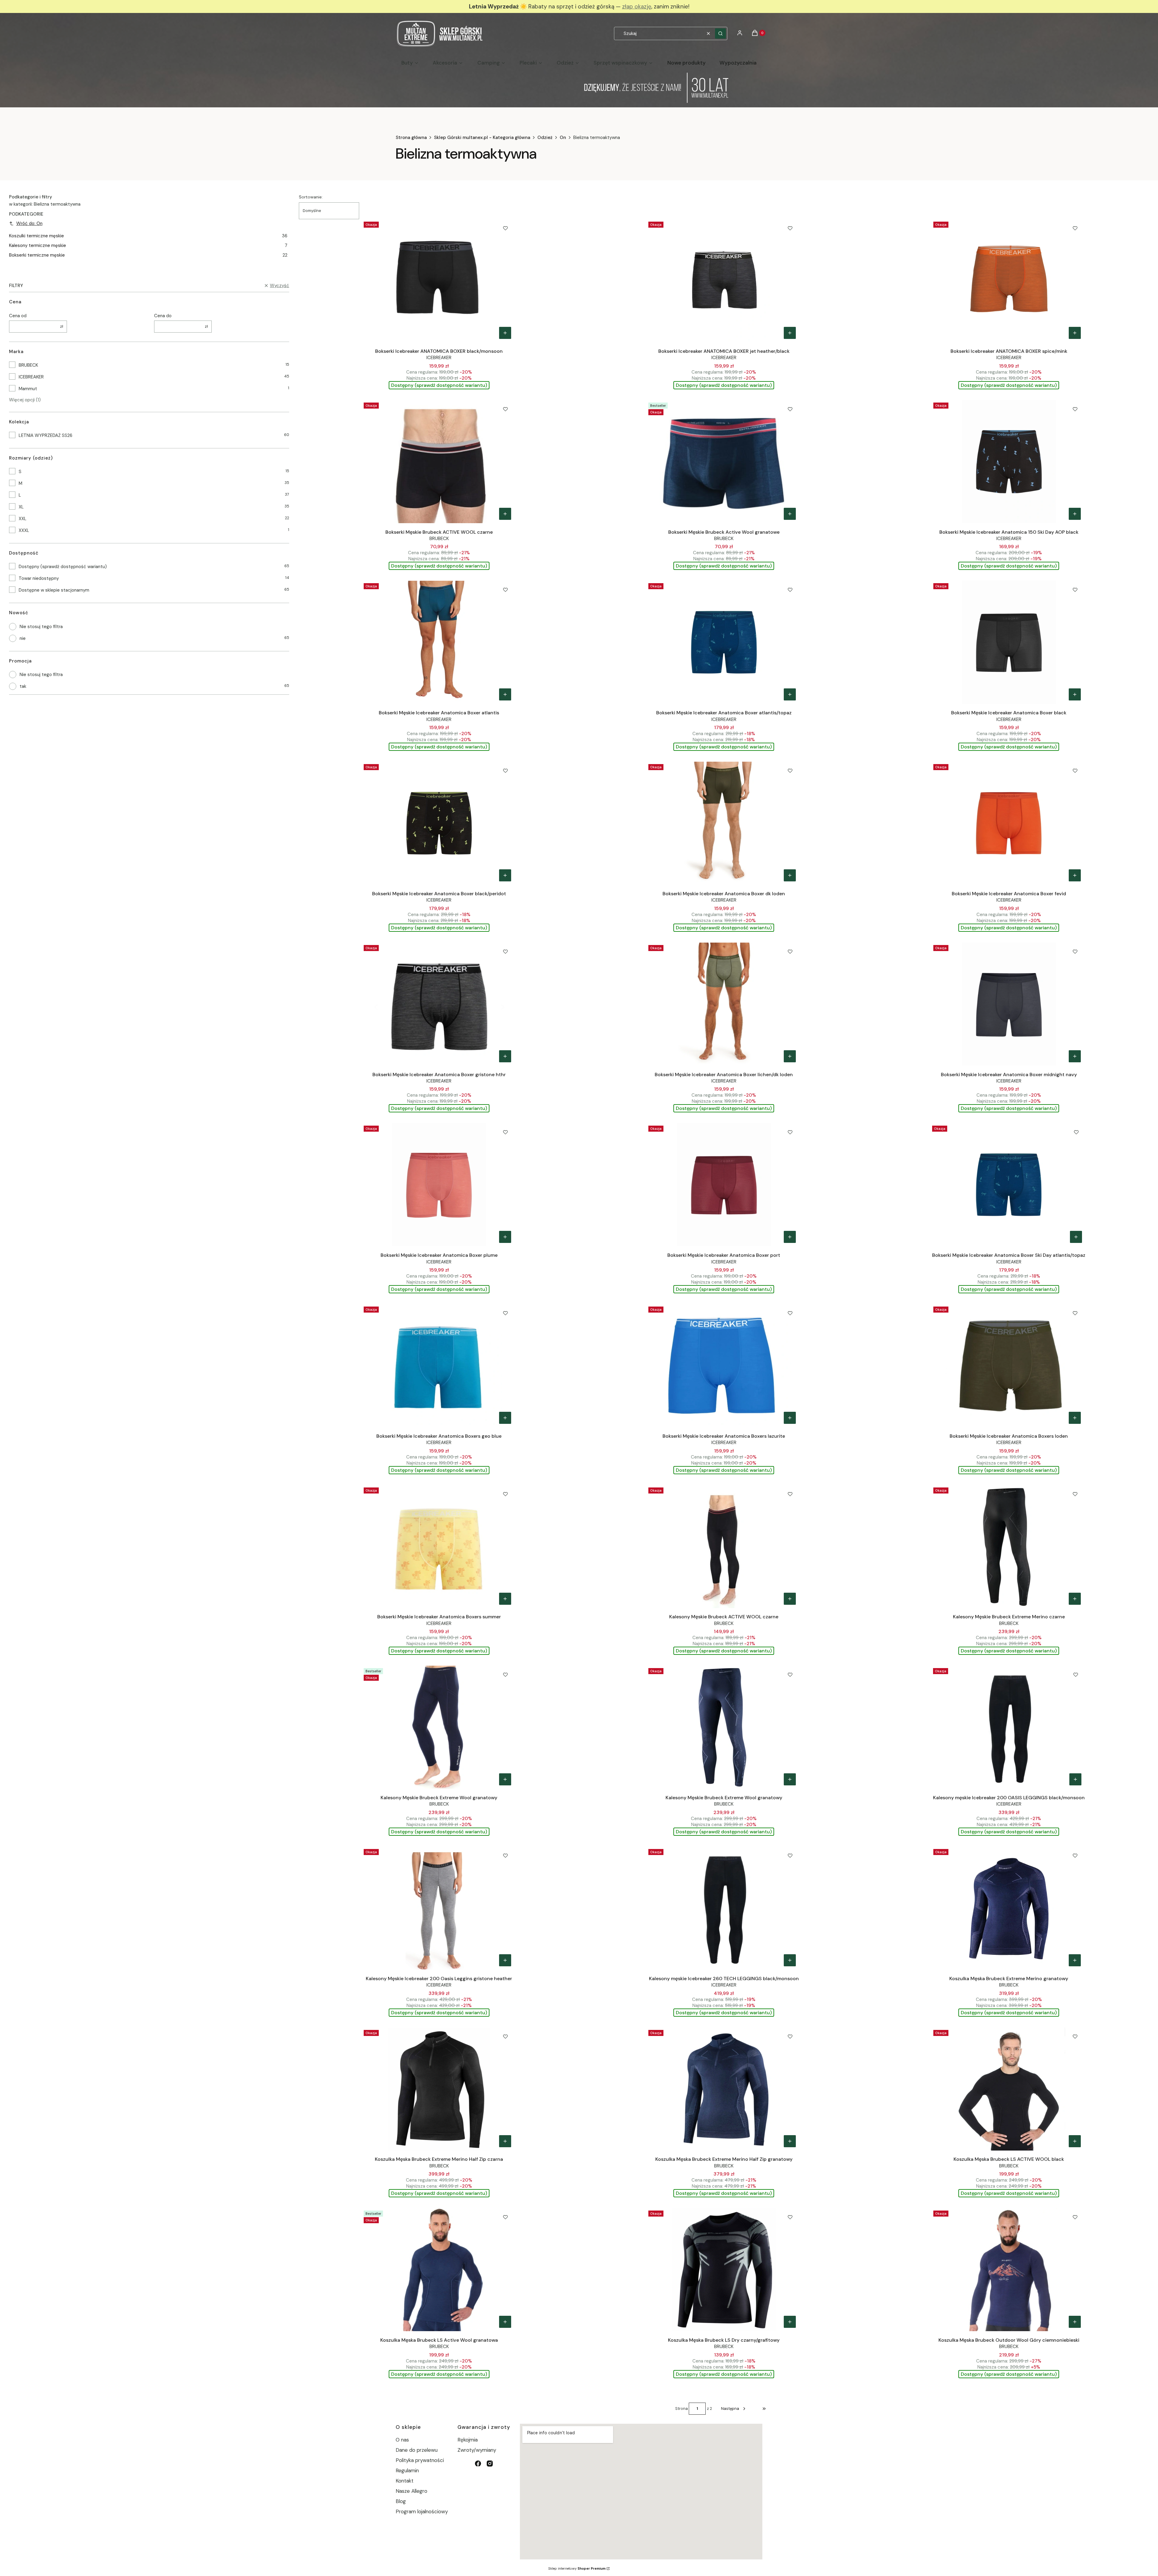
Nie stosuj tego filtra (41, 627)
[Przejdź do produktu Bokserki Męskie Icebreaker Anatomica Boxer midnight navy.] (1009, 1004)
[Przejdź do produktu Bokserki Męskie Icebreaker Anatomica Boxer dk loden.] (724, 823)
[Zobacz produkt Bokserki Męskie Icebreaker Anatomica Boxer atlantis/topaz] (790, 694)
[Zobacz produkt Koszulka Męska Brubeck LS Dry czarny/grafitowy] (790, 2322)
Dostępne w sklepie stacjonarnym (54, 590)
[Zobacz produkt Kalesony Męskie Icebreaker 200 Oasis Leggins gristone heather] (505, 1960)
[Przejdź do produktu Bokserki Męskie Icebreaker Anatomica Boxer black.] (1009, 642)
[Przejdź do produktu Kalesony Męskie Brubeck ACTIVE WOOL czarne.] (724, 1547)
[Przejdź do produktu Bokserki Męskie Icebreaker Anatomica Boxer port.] (724, 1185)
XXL (23, 519)
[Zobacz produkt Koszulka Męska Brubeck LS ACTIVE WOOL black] (1075, 2141)
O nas (402, 2440)
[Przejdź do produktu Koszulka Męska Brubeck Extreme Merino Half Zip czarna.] (439, 2089)
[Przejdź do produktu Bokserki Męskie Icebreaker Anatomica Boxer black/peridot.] (439, 823)
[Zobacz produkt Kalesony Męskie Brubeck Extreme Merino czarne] (1075, 1599)
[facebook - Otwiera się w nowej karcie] (478, 2464)
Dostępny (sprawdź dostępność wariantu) (63, 567)
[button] (720, 33)
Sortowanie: (311, 197)
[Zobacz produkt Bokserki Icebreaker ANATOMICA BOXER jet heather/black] (790, 333)
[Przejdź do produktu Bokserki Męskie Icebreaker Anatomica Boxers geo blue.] (439, 1366)
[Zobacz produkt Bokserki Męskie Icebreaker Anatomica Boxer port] (790, 1237)
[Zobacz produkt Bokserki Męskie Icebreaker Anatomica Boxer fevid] (1075, 875)
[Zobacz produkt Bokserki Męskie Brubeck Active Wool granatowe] (790, 514)
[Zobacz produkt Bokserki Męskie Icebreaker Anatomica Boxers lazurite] (790, 1418)
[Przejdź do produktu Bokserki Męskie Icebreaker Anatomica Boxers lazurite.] (724, 1366)
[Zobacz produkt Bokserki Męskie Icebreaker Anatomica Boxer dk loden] (790, 875)
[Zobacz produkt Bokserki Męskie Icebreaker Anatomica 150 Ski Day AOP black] (1075, 514)
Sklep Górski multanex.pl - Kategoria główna (482, 137)
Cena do (163, 316)
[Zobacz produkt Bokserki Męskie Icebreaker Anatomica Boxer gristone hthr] (505, 1056)
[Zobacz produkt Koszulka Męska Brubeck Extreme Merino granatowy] (1075, 1960)
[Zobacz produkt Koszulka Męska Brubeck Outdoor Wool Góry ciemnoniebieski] (1075, 2322)
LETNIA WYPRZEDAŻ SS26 (46, 435)
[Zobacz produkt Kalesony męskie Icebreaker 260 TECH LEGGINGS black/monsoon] (790, 1960)
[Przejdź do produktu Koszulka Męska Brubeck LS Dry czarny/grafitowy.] (724, 2270)
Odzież (545, 137)
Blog (401, 2501)
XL (21, 507)
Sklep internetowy (577, 2568)
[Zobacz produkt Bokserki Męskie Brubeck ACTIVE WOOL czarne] (505, 514)
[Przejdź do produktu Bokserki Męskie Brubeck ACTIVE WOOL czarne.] (439, 462)
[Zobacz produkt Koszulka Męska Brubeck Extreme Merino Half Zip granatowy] (790, 2141)
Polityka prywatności (420, 2460)
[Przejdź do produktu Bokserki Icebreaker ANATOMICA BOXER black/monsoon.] (439, 281)
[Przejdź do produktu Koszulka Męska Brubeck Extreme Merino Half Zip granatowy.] (724, 2089)
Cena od (18, 316)
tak (23, 686)
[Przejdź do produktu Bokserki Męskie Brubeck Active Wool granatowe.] (724, 462)
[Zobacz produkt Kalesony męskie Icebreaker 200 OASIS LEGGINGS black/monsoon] (1075, 1779)
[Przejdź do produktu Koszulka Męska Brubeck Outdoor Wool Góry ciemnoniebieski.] (1009, 2270)
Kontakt (405, 2481)
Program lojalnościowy (422, 2511)
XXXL (24, 530)
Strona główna (411, 137)
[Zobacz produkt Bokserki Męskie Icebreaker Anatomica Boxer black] (1075, 694)
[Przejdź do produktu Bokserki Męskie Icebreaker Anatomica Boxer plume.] (439, 1185)
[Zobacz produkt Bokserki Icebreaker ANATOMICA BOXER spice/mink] (1075, 333)
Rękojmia (468, 2440)
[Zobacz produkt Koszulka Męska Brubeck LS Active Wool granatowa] (505, 2322)
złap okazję (637, 6)
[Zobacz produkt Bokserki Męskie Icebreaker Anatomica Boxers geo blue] (505, 1418)
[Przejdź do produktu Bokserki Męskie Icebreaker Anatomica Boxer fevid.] (1009, 823)
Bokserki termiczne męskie (148, 255)
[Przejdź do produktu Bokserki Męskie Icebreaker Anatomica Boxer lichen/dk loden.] (724, 1004)
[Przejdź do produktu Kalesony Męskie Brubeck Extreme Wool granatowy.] (439, 1727)
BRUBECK (28, 365)
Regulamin (407, 2470)
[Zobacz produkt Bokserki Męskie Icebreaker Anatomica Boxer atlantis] (505, 694)
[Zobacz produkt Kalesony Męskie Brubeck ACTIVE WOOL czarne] (790, 1599)
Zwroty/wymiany (477, 2450)
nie (23, 638)
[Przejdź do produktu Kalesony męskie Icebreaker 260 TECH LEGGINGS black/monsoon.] (724, 1908)
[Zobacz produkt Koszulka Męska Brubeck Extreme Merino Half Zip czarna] (505, 2141)
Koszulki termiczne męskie (148, 236)
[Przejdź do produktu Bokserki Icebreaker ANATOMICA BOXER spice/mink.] (1009, 281)
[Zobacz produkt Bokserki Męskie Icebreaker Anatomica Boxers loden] (1075, 1418)
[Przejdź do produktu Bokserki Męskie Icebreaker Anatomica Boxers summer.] (439, 1547)
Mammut (28, 389)
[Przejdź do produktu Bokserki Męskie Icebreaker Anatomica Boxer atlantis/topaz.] (724, 642)
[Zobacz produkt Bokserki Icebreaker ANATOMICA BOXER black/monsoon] (505, 333)
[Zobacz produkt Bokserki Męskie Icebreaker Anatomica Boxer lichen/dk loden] (790, 1056)
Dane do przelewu (417, 2450)
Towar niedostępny (39, 578)
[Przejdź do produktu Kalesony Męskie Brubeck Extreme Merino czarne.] (1009, 1547)
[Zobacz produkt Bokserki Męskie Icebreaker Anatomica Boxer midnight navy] (1075, 1056)
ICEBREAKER (31, 377)
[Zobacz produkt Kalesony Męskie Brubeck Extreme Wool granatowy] (505, 1779)
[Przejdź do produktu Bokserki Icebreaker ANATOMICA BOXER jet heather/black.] (724, 281)
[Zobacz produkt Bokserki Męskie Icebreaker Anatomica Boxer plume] (505, 1237)
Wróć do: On (29, 223)
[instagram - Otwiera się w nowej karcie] (490, 2464)
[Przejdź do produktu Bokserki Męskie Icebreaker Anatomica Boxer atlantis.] (439, 642)
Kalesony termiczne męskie (148, 245)
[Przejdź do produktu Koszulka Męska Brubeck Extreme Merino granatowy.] (1009, 1908)
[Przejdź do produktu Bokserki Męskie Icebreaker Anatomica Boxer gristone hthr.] (439, 1004)
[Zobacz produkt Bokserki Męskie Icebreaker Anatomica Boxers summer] (505, 1599)
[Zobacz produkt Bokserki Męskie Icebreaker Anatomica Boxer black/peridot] (505, 875)
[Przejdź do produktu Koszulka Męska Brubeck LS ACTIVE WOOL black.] (1009, 2089)
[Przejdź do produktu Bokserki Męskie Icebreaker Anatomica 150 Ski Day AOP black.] (1009, 462)
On (563, 137)
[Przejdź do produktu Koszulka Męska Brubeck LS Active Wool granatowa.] (439, 2270)
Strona (682, 2408)
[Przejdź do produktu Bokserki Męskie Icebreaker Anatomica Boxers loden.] (1009, 1366)
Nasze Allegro (411, 2491)
